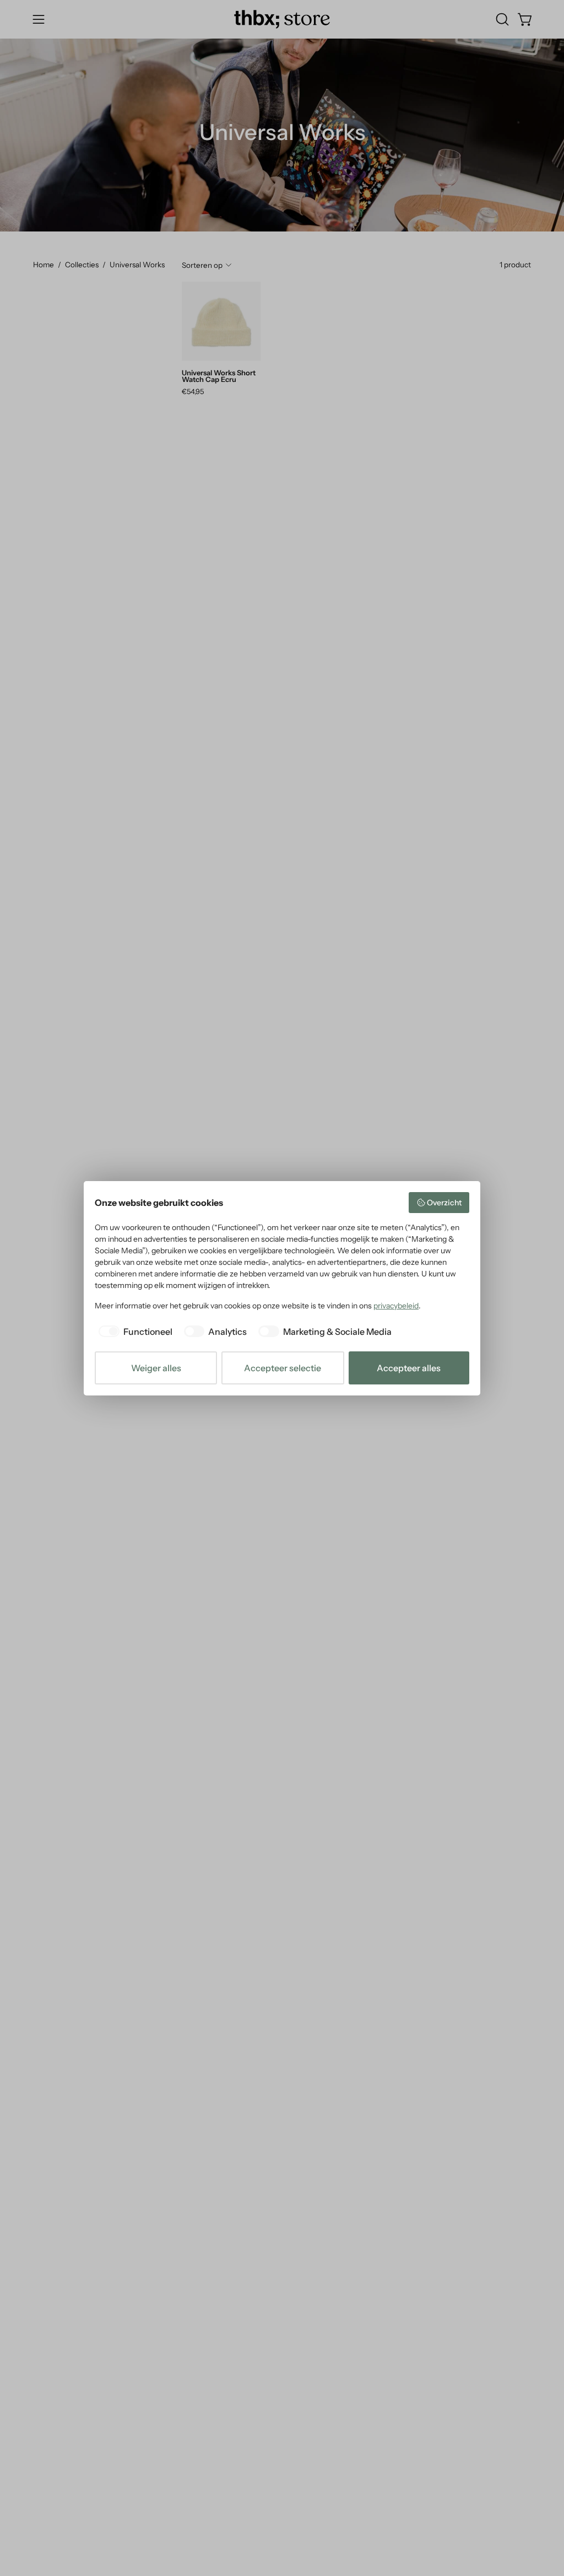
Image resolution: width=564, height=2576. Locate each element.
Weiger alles (156, 1368)
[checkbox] (134, 1332)
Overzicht (444, 1203)
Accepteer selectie (283, 1368)
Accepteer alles (409, 1368)
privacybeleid (396, 1306)
